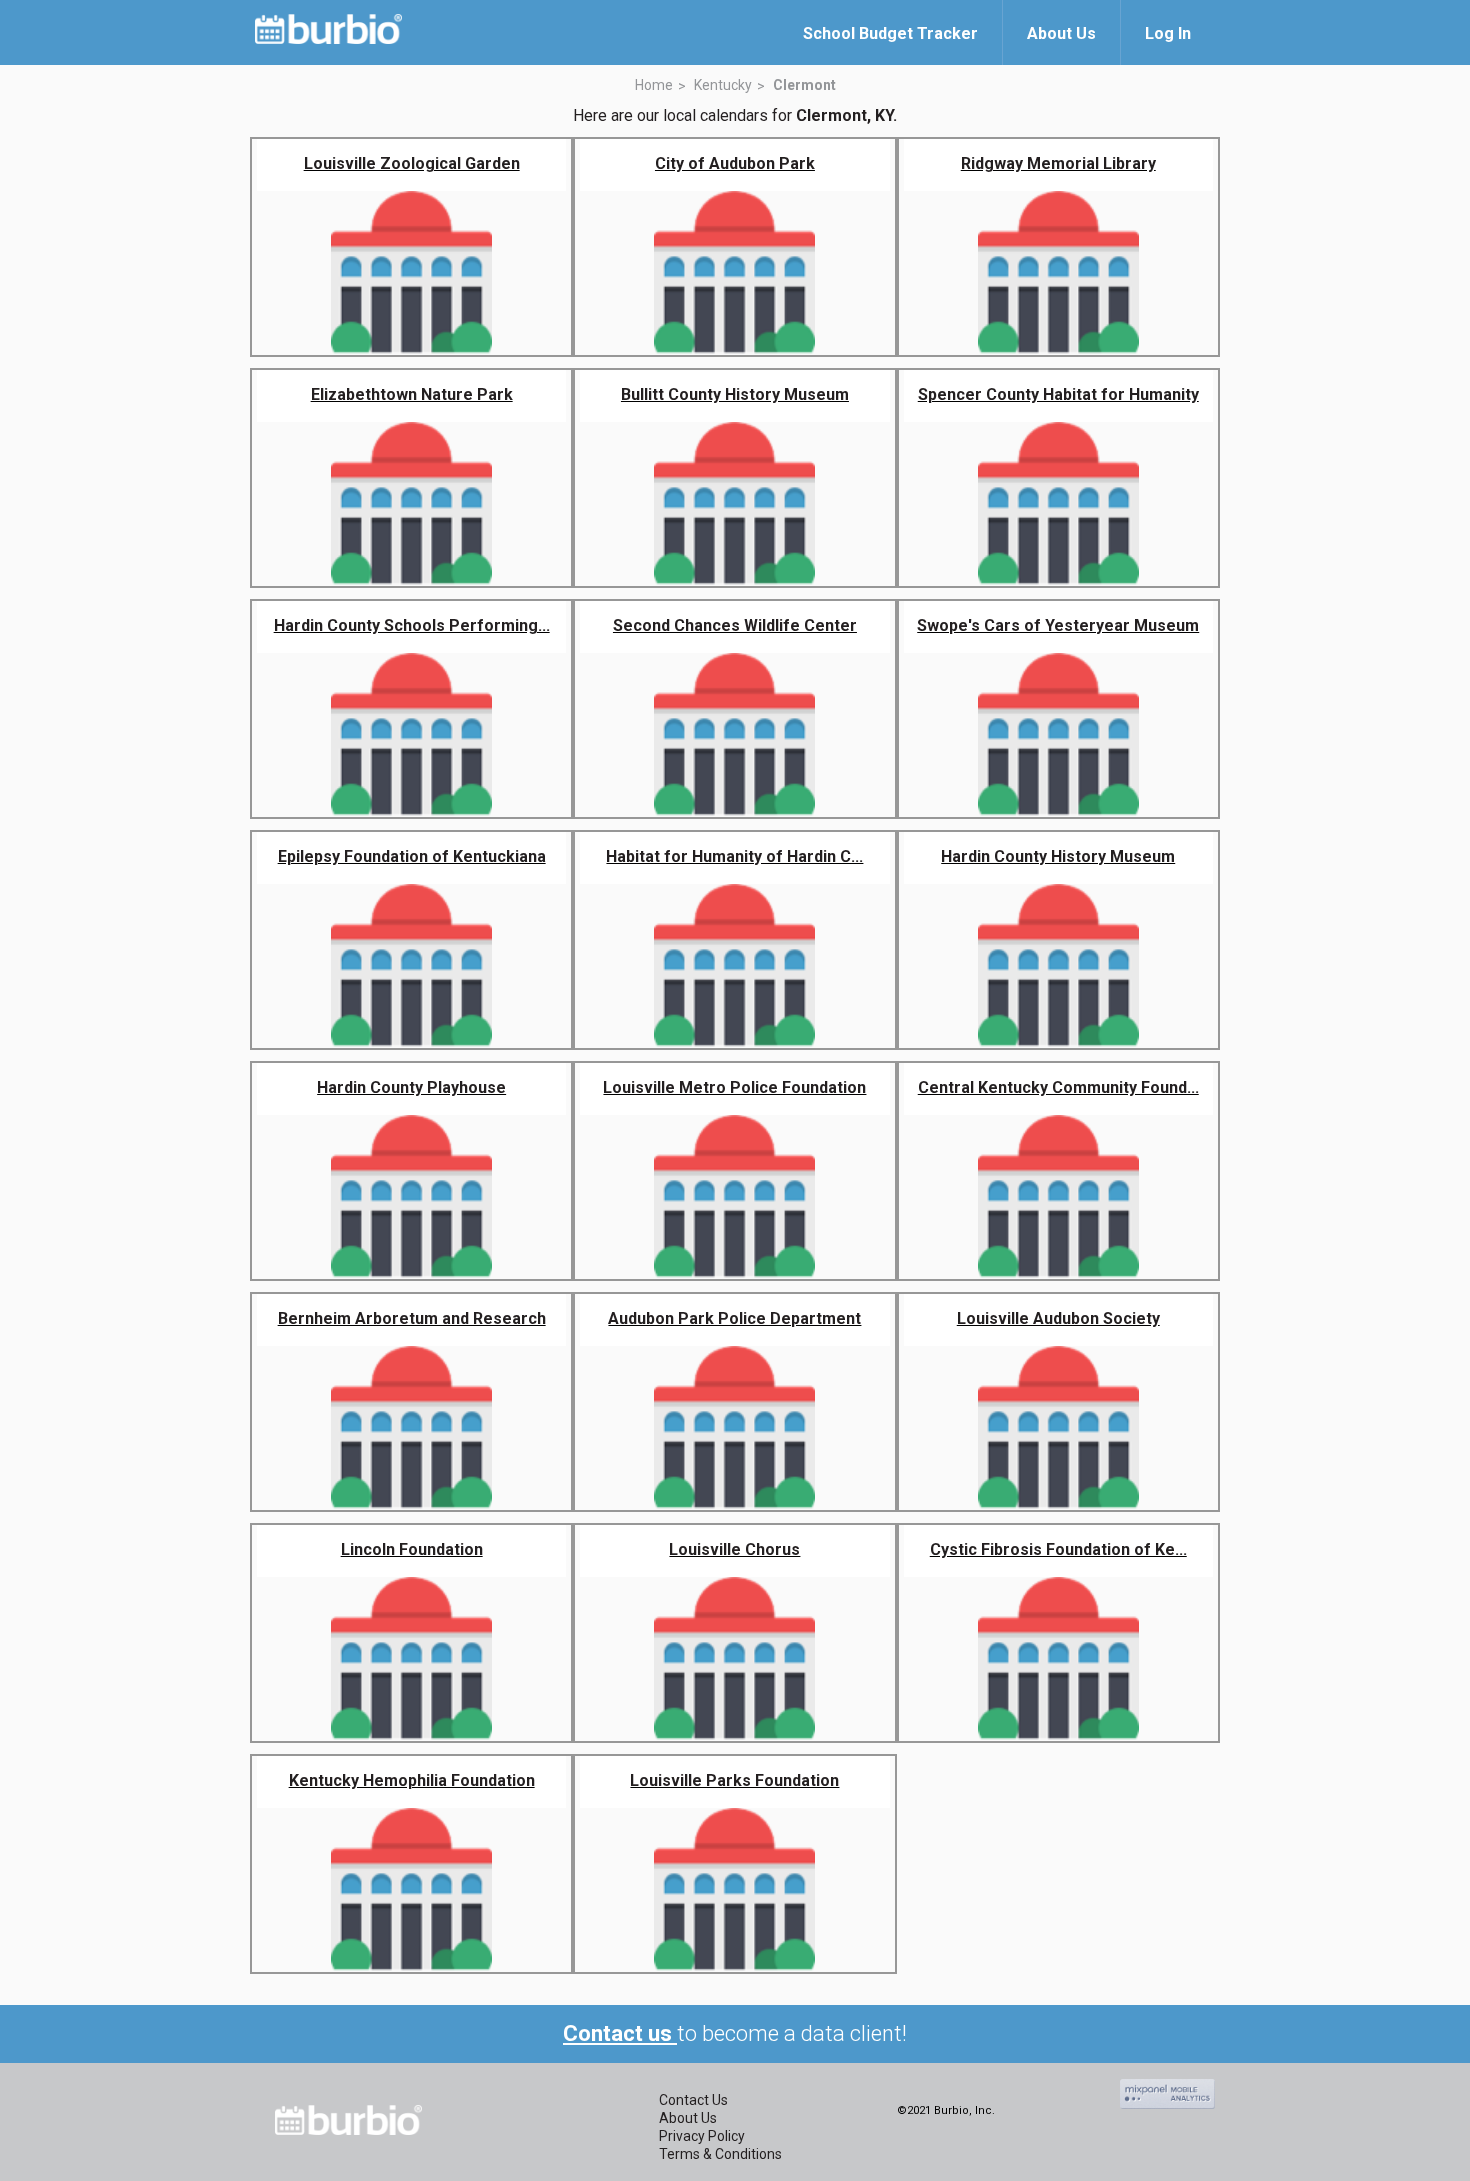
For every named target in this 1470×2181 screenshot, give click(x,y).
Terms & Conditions (720, 2154)
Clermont (804, 85)
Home (654, 85)
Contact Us (693, 2100)
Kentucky (723, 85)
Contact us (620, 2033)
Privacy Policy (702, 2136)
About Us (688, 2118)
